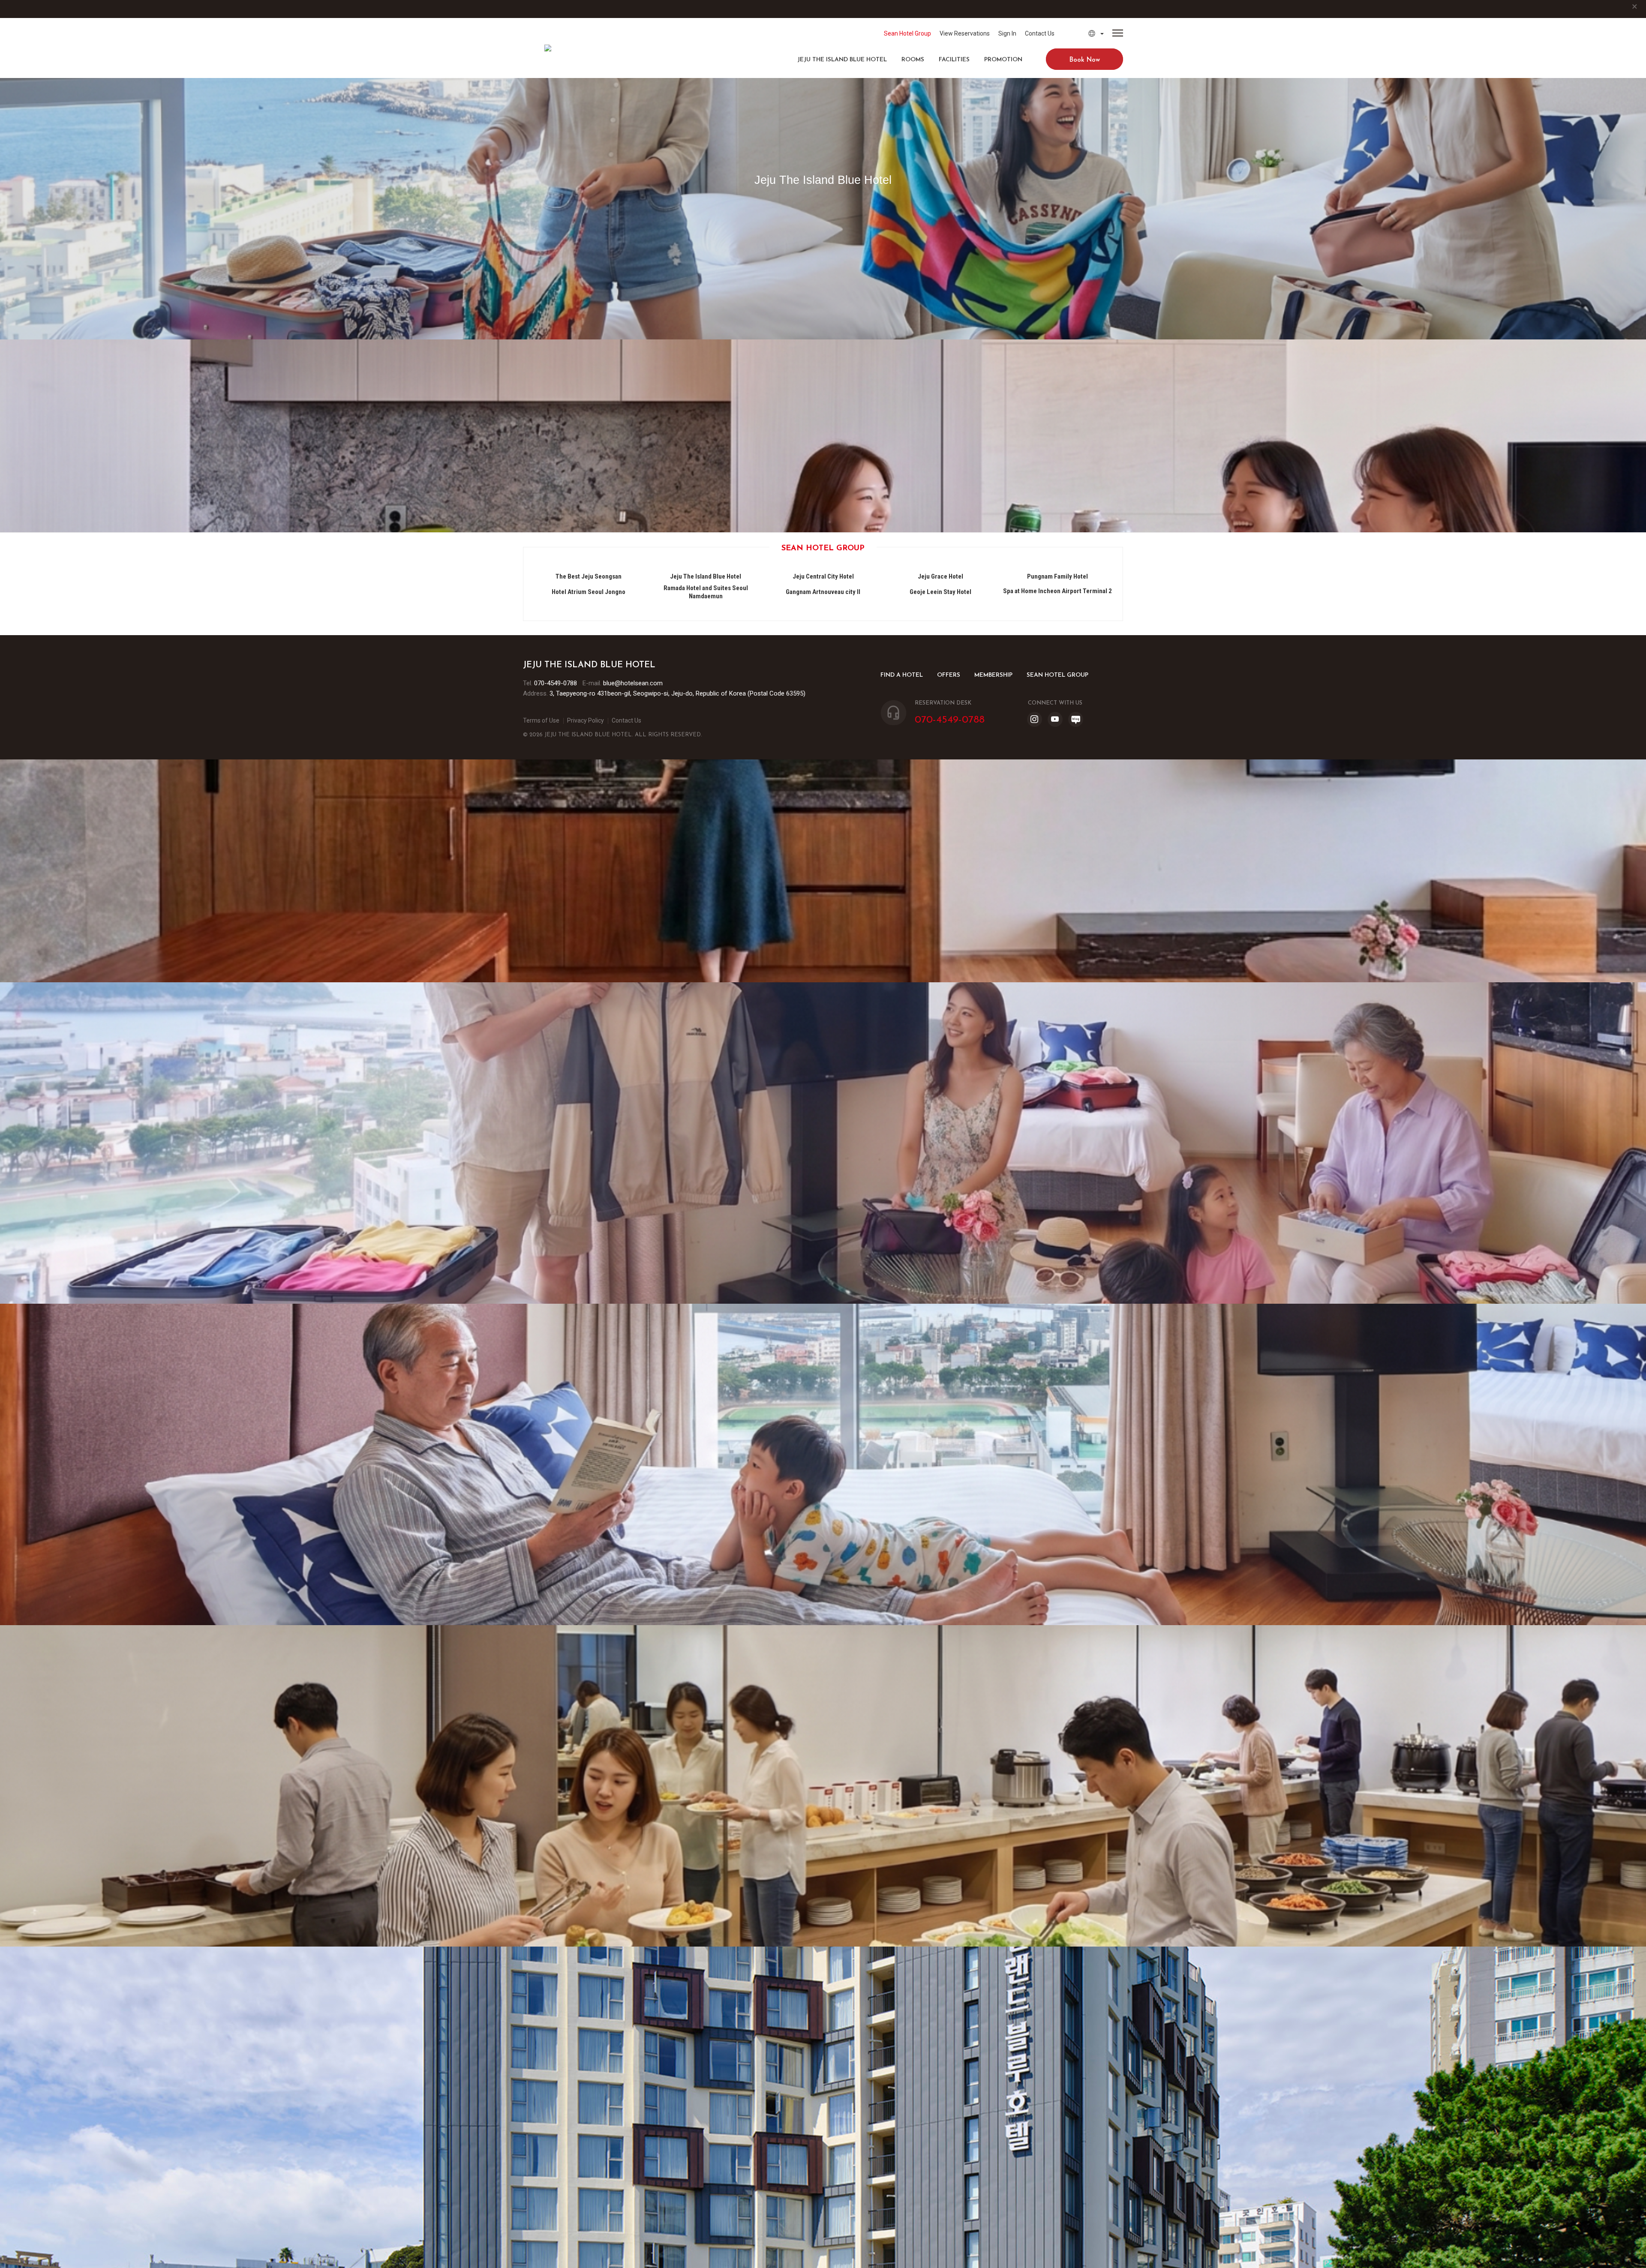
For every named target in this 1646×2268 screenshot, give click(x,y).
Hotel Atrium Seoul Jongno (589, 592)
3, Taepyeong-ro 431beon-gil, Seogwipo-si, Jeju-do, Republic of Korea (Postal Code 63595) (677, 693)
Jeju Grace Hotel (940, 576)
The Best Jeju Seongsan (589, 576)
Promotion (1003, 60)
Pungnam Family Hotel (1057, 576)
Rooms (913, 60)
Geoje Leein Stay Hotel (940, 592)
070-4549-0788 (556, 683)
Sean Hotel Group (907, 33)
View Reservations (965, 33)
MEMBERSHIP (993, 675)
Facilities (954, 60)
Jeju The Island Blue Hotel (842, 60)
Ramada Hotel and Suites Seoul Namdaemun (706, 592)
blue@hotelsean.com (633, 683)
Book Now (1085, 60)
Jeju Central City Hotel (823, 576)
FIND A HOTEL (902, 675)
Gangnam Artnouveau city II (823, 592)
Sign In (1007, 33)
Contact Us (1040, 33)
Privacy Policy (586, 720)
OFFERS (949, 675)
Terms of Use (541, 720)
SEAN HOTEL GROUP (1057, 675)
